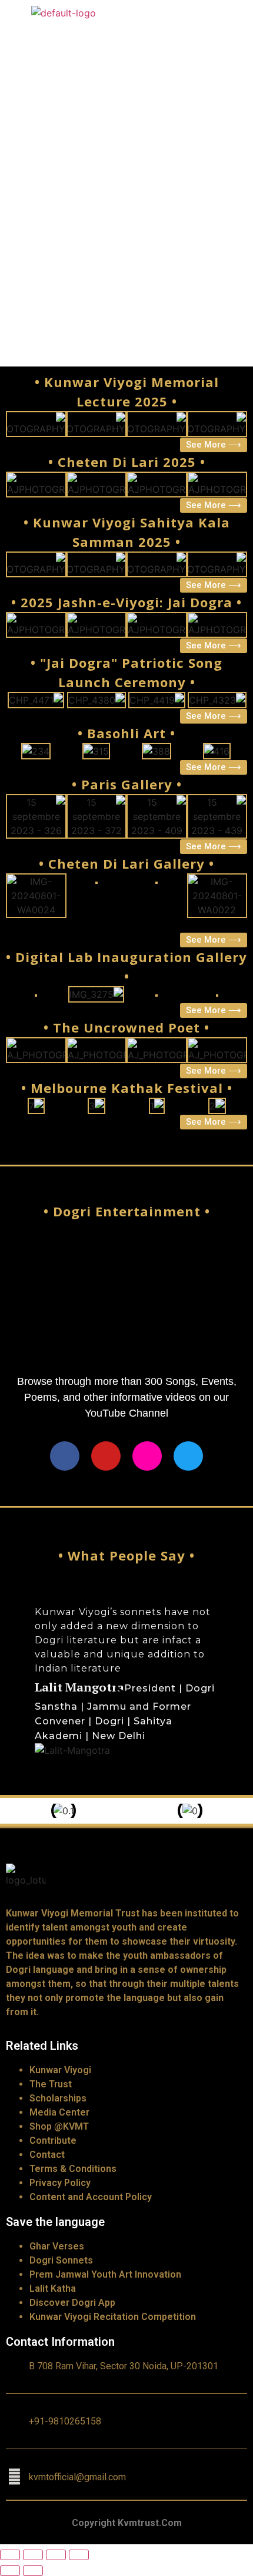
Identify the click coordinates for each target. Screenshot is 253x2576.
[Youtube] (106, 1456)
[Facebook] (65, 1456)
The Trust (51, 2084)
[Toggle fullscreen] (56, 2555)
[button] (24, 1681)
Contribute (53, 2140)
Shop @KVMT (59, 2126)
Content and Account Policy (91, 2197)
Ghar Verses (57, 2246)
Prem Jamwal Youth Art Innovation (105, 2274)
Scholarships (58, 2098)
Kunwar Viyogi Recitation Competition (113, 2317)
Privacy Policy (60, 2183)
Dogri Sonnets (61, 2260)
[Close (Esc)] (10, 2555)
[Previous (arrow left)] (10, 2571)
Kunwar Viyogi (60, 2070)
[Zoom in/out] (79, 2555)
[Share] (33, 2555)
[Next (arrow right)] (33, 2571)
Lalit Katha (53, 2289)
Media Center (59, 2112)
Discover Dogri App (72, 2303)
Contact (47, 2155)
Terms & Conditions (73, 2169)
